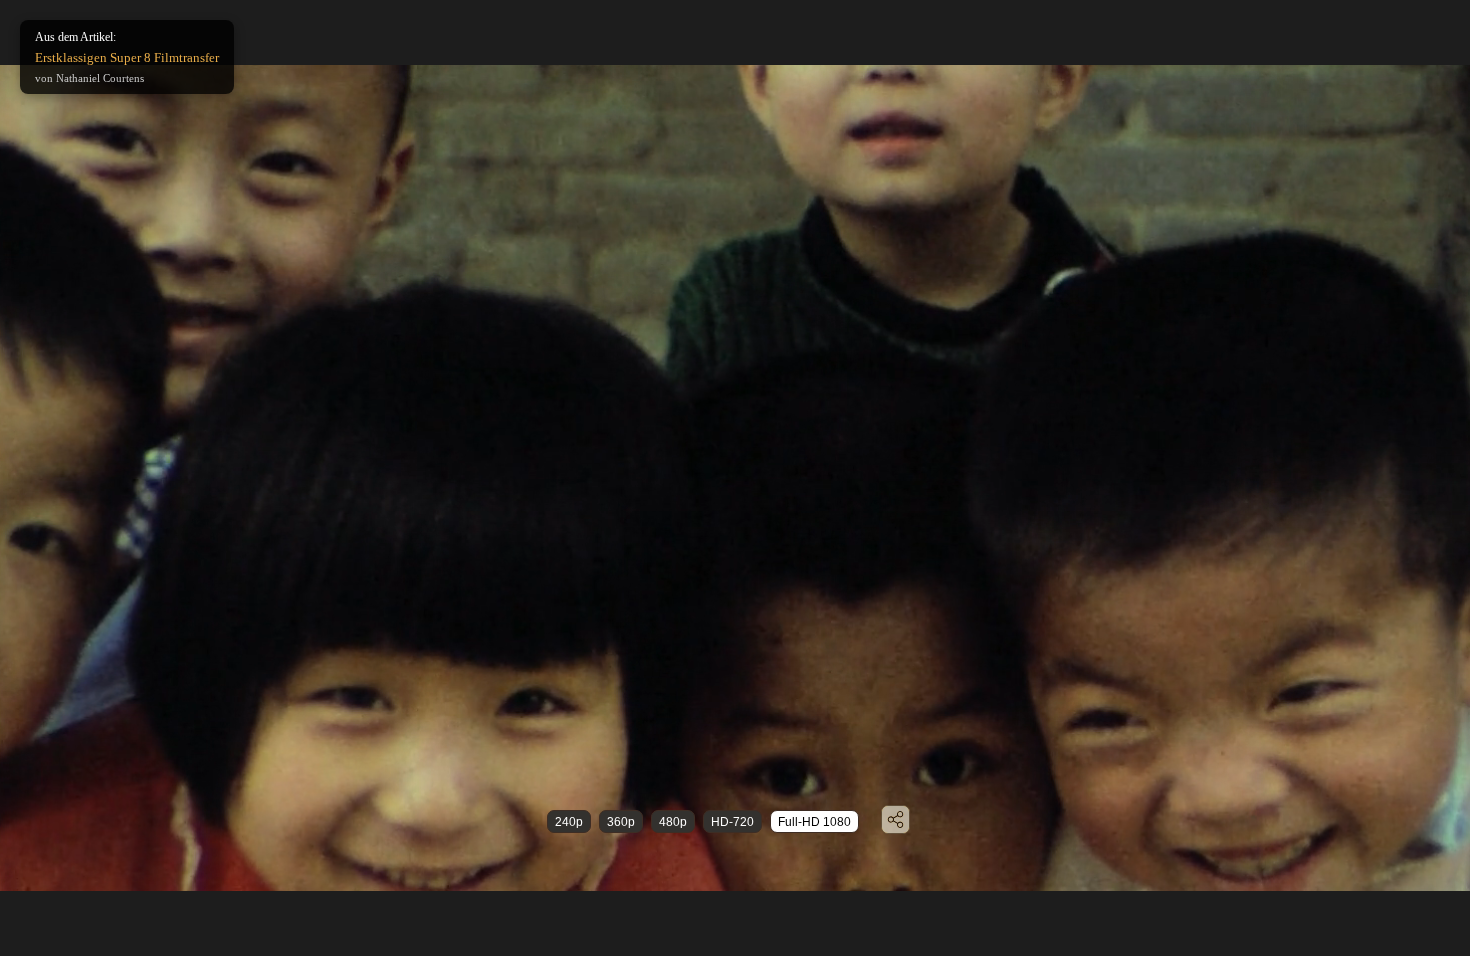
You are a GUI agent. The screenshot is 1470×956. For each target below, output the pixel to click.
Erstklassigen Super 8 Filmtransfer (127, 57)
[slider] (697, 861)
